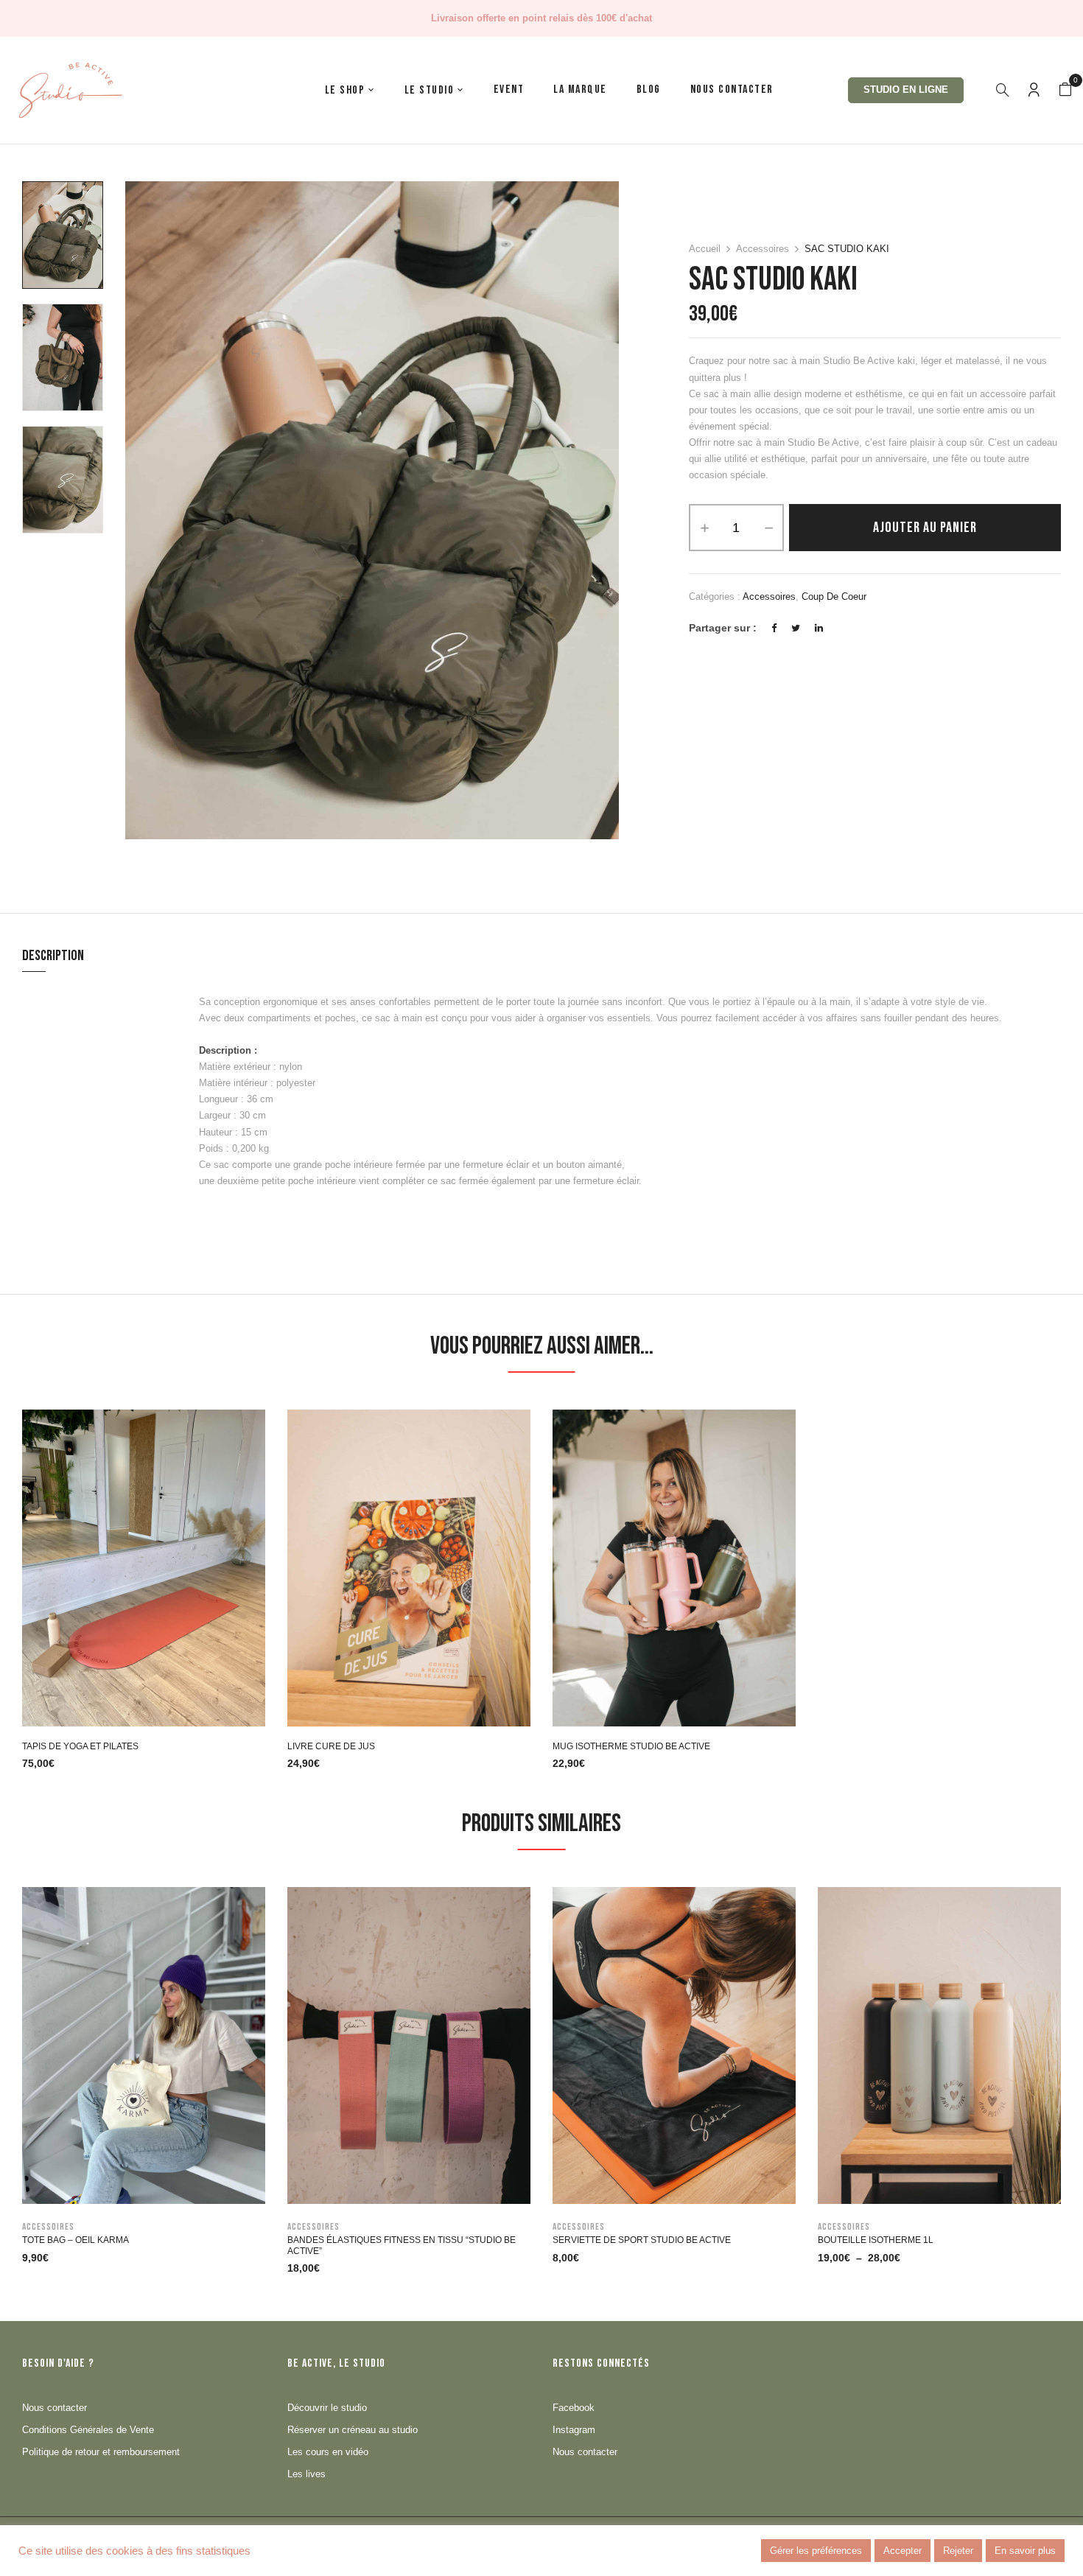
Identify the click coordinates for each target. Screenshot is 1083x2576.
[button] (1065, 90)
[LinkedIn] (819, 628)
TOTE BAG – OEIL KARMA (76, 2240)
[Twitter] (796, 628)
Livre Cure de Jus (331, 1746)
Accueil (705, 249)
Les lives (306, 2474)
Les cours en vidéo (328, 2452)
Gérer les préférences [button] (816, 2551)
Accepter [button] (902, 2551)
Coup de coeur (834, 596)
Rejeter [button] (958, 2551)
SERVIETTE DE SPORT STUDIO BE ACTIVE (642, 2240)
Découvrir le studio (327, 2408)
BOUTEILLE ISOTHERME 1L (876, 2240)
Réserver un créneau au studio (353, 2430)
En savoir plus (1025, 2551)
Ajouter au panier (925, 528)
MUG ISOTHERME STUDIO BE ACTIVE (631, 1746)
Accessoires (763, 249)
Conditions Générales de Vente (88, 2430)
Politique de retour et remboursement (101, 2452)
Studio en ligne (906, 90)
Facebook (574, 2408)
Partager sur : (723, 628)
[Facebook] (774, 628)
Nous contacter (55, 2408)
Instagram (574, 2430)
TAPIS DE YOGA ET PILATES (80, 1746)
